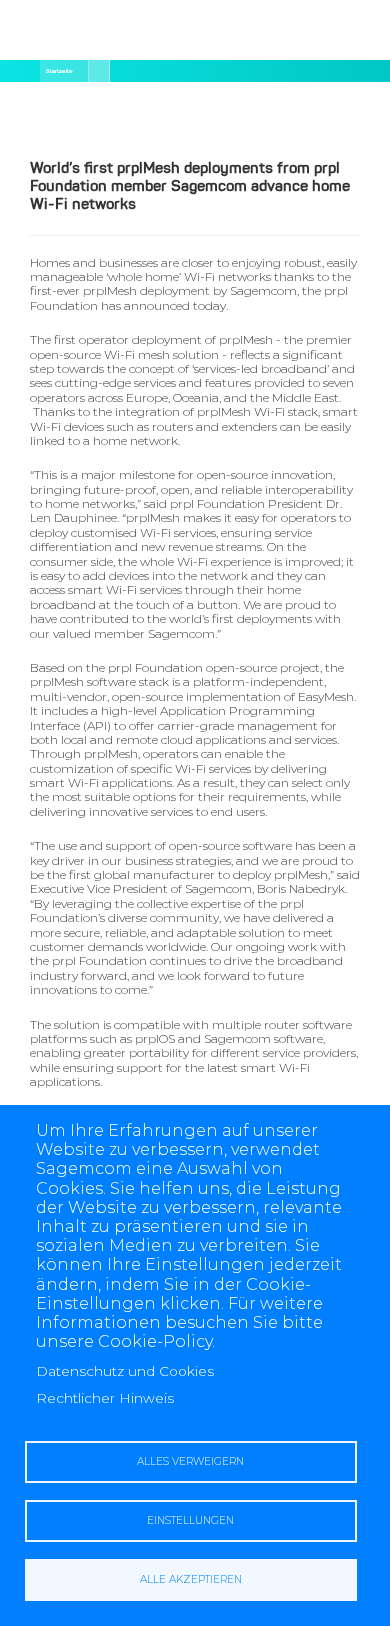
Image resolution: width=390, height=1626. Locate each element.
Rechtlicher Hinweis (105, 1398)
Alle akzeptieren (191, 1579)
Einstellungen (190, 1520)
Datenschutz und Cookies (125, 1371)
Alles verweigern (190, 1461)
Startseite (59, 71)
